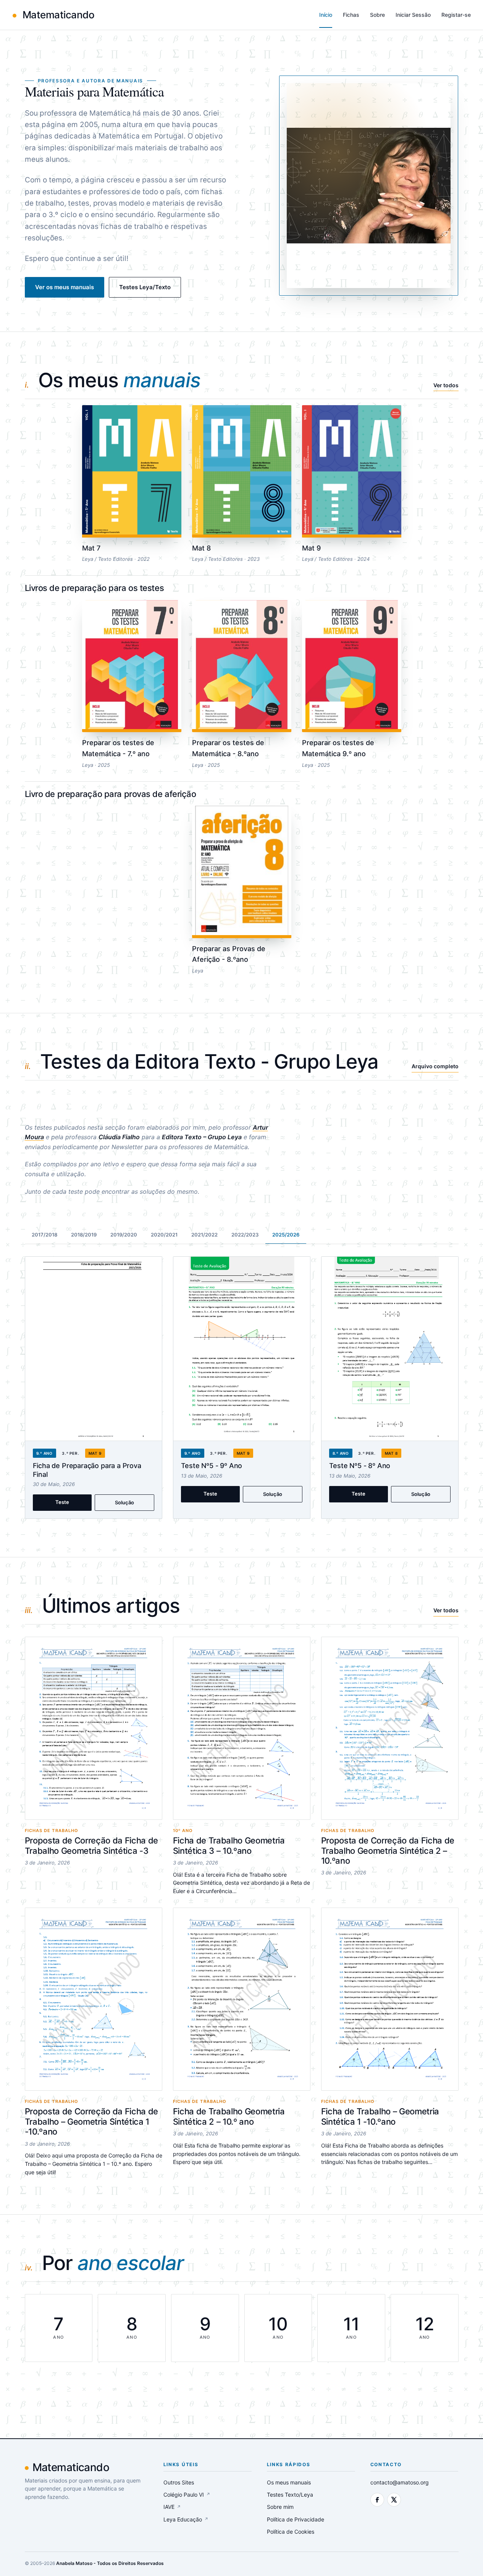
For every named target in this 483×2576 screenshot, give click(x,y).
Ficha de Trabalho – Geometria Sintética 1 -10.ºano (380, 2116)
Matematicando (57, 15)
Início (326, 15)
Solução (124, 1502)
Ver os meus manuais (65, 287)
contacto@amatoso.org (400, 2482)
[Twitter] (394, 2500)
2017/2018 (44, 1235)
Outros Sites (179, 2482)
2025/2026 (286, 1235)
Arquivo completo (435, 1066)
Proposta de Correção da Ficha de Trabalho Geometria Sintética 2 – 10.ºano (388, 1851)
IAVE (172, 2507)
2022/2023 (245, 1235)
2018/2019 (84, 1235)
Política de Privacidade (296, 2519)
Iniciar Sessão (413, 15)
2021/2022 (204, 1235)
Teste (62, 1502)
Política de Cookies (291, 2532)
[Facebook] (377, 2500)
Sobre (377, 15)
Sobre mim (280, 2507)
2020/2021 (164, 1235)
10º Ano (183, 1831)
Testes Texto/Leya (290, 2495)
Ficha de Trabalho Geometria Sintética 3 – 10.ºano (229, 1845)
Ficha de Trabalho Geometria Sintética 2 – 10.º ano (229, 2116)
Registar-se (456, 15)
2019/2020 (124, 1235)
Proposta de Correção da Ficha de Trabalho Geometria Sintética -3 (91, 1845)
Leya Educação (186, 2519)
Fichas (351, 15)
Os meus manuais (289, 2482)
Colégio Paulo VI (187, 2495)
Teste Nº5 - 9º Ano (212, 1466)
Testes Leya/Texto (145, 287)
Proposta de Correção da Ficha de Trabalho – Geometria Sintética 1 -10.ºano (91, 2121)
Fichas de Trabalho (52, 1831)
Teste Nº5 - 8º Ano (360, 1466)
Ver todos (446, 385)
